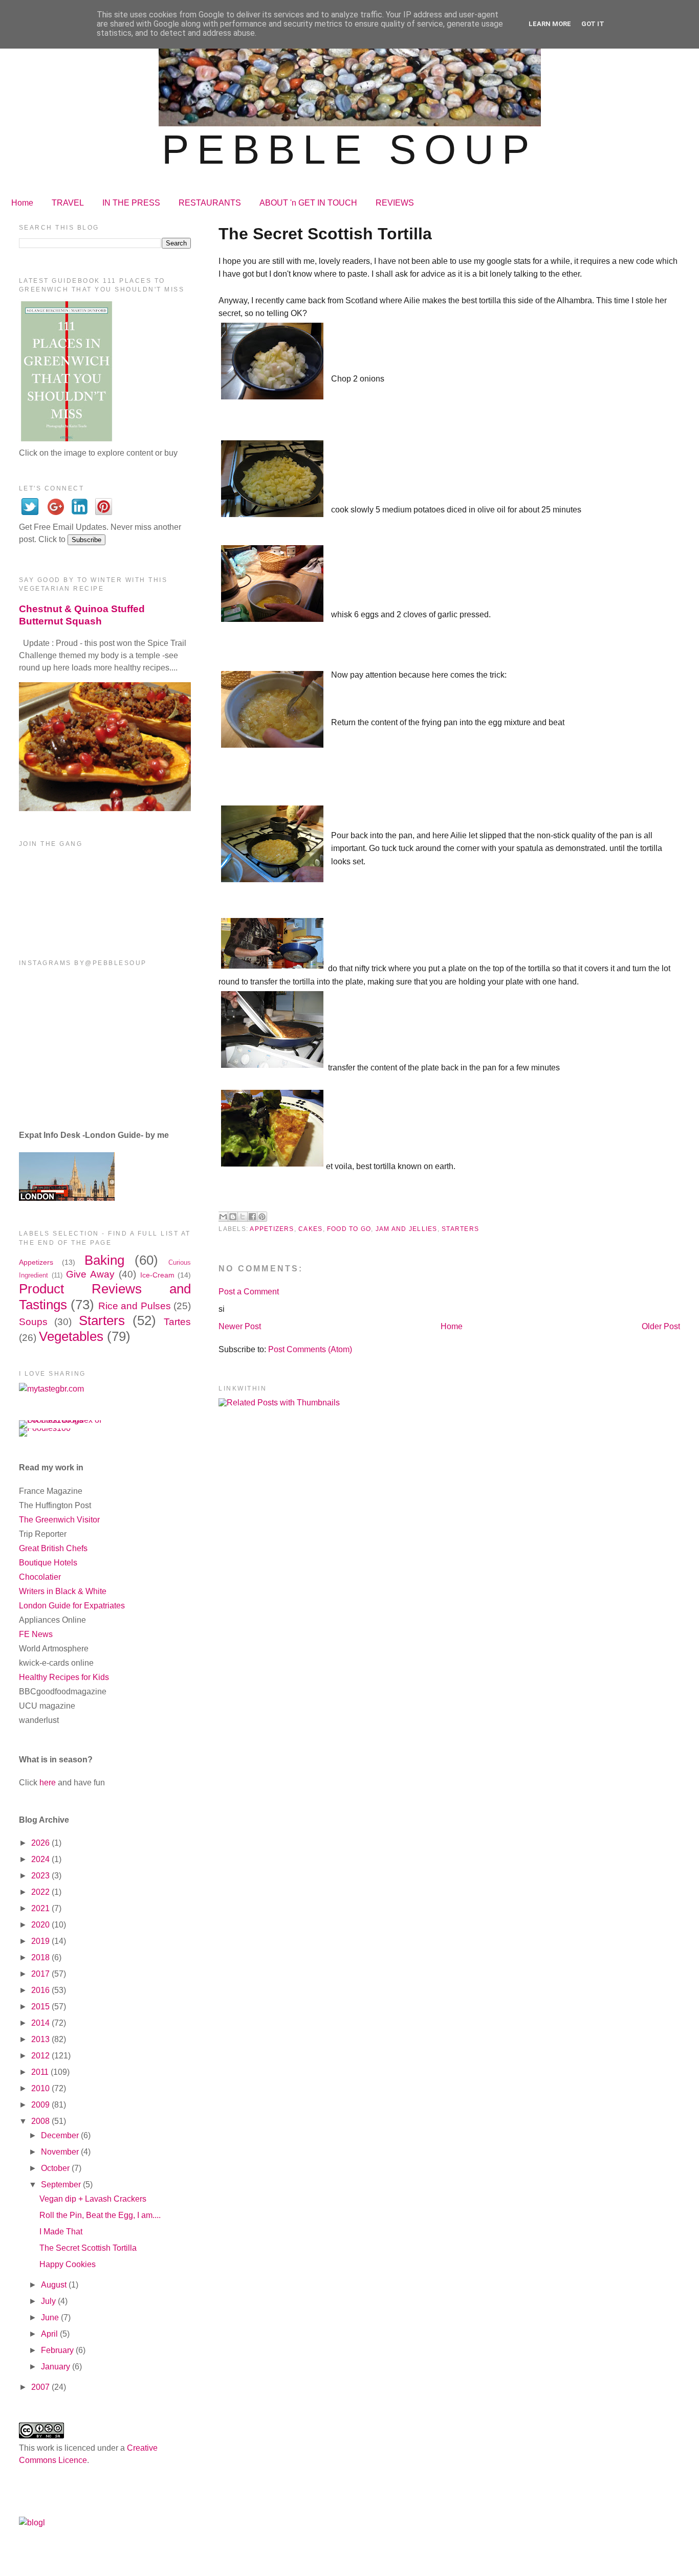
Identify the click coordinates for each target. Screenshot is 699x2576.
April (50, 2334)
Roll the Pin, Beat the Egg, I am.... (100, 2215)
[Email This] (223, 1217)
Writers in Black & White (63, 1591)
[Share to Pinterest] (262, 1217)
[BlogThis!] (233, 1217)
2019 (41, 1941)
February (58, 2350)
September (62, 2185)
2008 (41, 2121)
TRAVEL (68, 203)
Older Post (661, 1326)
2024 (41, 1859)
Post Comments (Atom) (310, 1349)
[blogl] (32, 2523)
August (55, 2285)
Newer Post (240, 1326)
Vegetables (71, 1336)
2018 (41, 1957)
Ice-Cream (157, 1275)
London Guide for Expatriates (72, 1606)
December (61, 2135)
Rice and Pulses (135, 1306)
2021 (41, 1908)
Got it (593, 24)
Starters (460, 1229)
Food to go (349, 1229)
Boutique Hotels (48, 1563)
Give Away (90, 1274)
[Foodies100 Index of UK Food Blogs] (61, 1420)
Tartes (177, 1322)
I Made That (61, 2232)
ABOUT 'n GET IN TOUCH (308, 203)
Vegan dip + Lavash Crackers (93, 2199)
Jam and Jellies (407, 1229)
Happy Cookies (68, 2264)
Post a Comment (249, 1292)
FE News (36, 1634)
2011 (41, 2072)
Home (22, 203)
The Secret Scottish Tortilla (88, 2248)
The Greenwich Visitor (59, 1520)
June (51, 2317)
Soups (33, 1322)
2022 (41, 1892)
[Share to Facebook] (252, 1217)
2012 (41, 2056)
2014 (41, 2023)
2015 (41, 2007)
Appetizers (272, 1229)
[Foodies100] (45, 1428)
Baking (104, 1260)
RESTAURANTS (210, 203)
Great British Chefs (53, 1548)
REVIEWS (395, 203)
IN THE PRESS (131, 203)
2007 (41, 2387)
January (57, 2367)
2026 (41, 1843)
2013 (41, 2039)
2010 (41, 2088)
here (48, 1783)
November (61, 2152)
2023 (41, 1876)
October (56, 2168)
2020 (41, 1925)
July (49, 2301)
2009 (41, 2105)
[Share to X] (243, 1217)
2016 (41, 1990)
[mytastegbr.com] (51, 1389)
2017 (41, 1974)
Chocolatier (40, 1577)
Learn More (550, 24)
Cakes (310, 1229)
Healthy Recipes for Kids (64, 1677)
